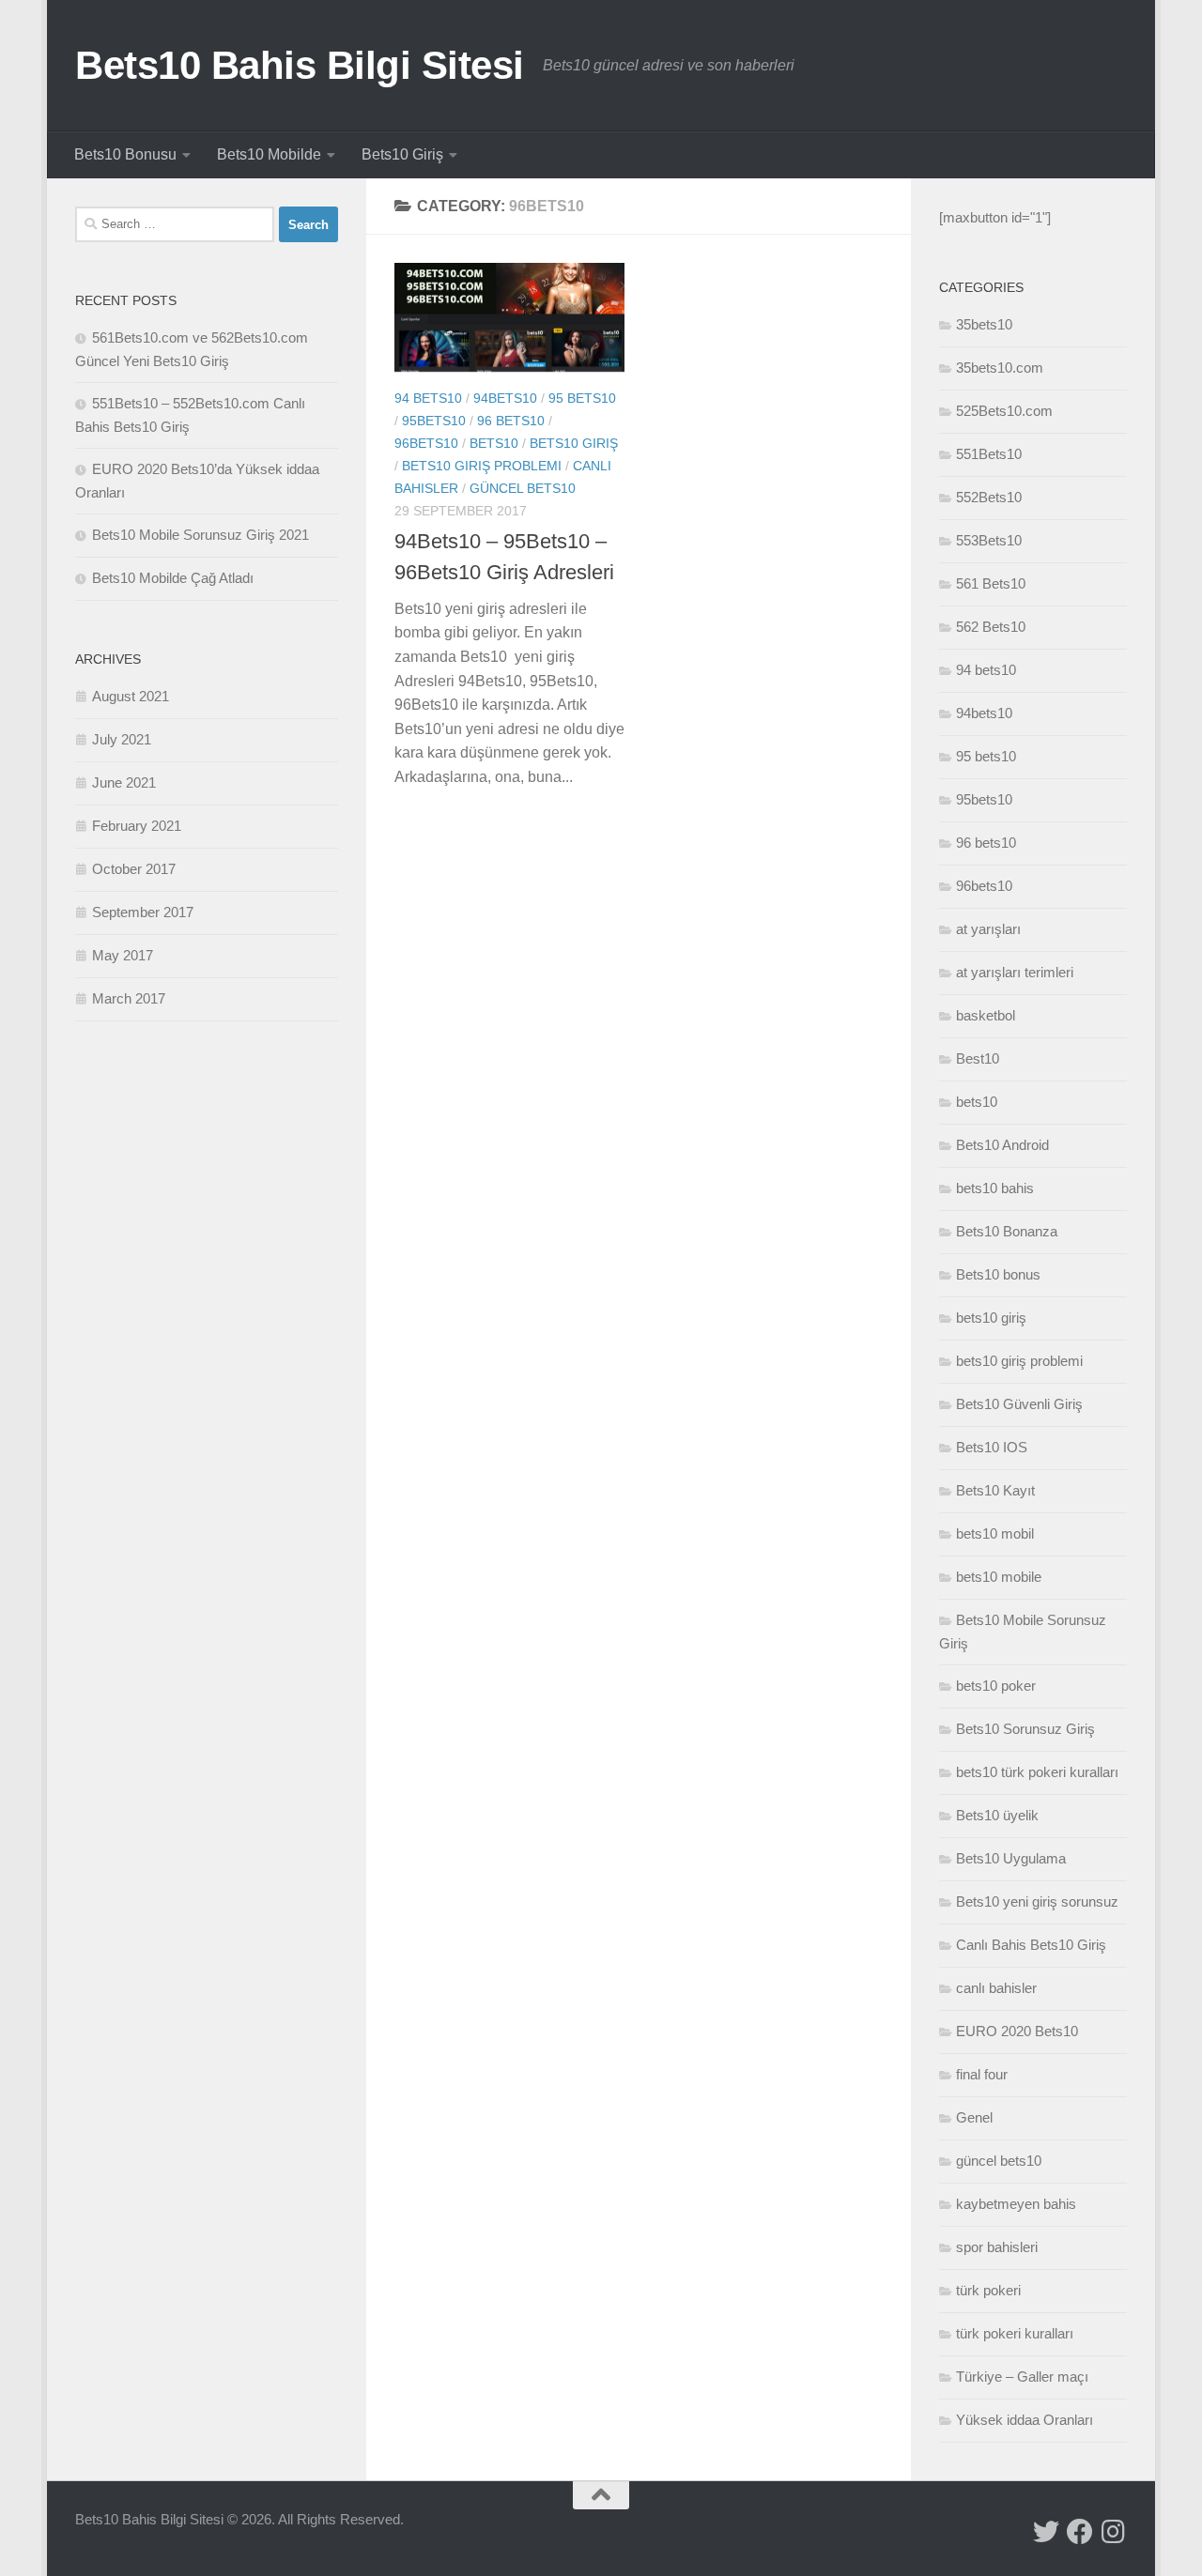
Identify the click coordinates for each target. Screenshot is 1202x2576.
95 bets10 (582, 398)
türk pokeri (988, 2290)
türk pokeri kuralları (1015, 2333)
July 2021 (122, 739)
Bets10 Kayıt (995, 1490)
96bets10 (426, 443)
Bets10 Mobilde (269, 154)
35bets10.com (1000, 368)
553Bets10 (989, 540)
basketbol (986, 1015)
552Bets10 (989, 497)
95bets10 (434, 421)
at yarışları (988, 929)
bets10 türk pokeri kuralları (1037, 1772)
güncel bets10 (523, 488)
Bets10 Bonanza (1007, 1231)
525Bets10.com (1004, 411)
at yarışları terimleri (1015, 972)
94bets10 (505, 398)
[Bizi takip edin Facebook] (1080, 2532)
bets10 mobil (995, 1533)
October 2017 (134, 869)
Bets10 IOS (992, 1447)
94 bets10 (428, 398)
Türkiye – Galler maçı (1022, 2377)
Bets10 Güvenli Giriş (1019, 1404)
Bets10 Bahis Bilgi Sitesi (300, 65)
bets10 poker (996, 1686)
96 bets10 (511, 421)
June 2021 (124, 782)
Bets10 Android (1002, 1145)
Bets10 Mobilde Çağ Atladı (173, 578)
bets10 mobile (999, 1577)
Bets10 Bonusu (125, 154)
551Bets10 (989, 454)
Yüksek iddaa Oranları (1025, 2420)
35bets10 (984, 324)
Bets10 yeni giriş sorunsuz (1037, 1901)
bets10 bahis (995, 1188)
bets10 (494, 443)
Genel (974, 2117)
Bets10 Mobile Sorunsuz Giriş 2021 (200, 535)
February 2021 (137, 826)
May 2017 (123, 955)
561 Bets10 (991, 583)
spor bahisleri (997, 2247)
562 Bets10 (991, 627)
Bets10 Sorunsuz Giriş (1025, 1729)
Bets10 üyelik (997, 1815)
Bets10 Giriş (402, 154)
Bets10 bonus (998, 1274)
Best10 (978, 1058)
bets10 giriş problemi (482, 466)
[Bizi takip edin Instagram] (1114, 2532)
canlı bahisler (996, 1988)
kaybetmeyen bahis (1016, 2204)
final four (982, 2074)
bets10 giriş (574, 443)
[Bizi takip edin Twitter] (1046, 2532)
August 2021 (131, 696)
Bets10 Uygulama (1011, 1858)
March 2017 (129, 998)
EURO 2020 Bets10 (1017, 2031)
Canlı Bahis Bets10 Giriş (1031, 1945)
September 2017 (143, 912)
